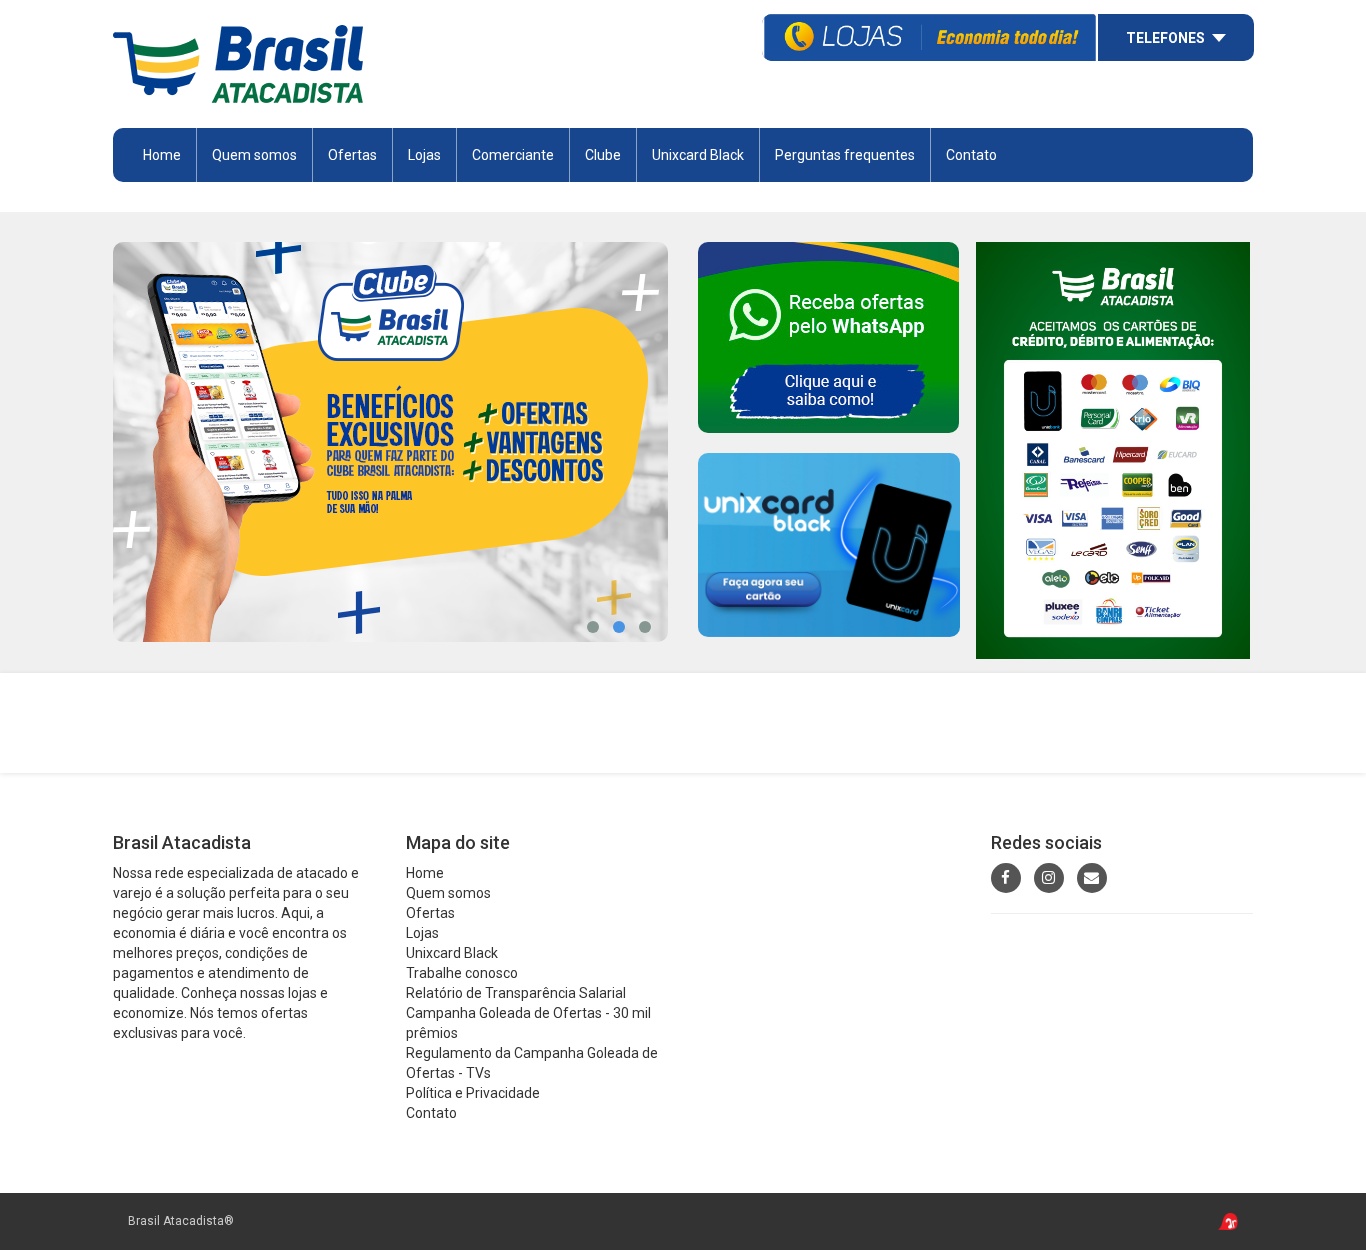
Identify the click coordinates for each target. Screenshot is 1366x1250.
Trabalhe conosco (462, 973)
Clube (603, 155)
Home (162, 155)
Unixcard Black (698, 155)
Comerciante (513, 155)
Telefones (1165, 38)
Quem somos (254, 155)
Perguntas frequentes (845, 155)
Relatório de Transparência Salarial (516, 993)
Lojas (424, 155)
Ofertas (430, 913)
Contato (971, 155)
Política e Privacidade (473, 1093)
